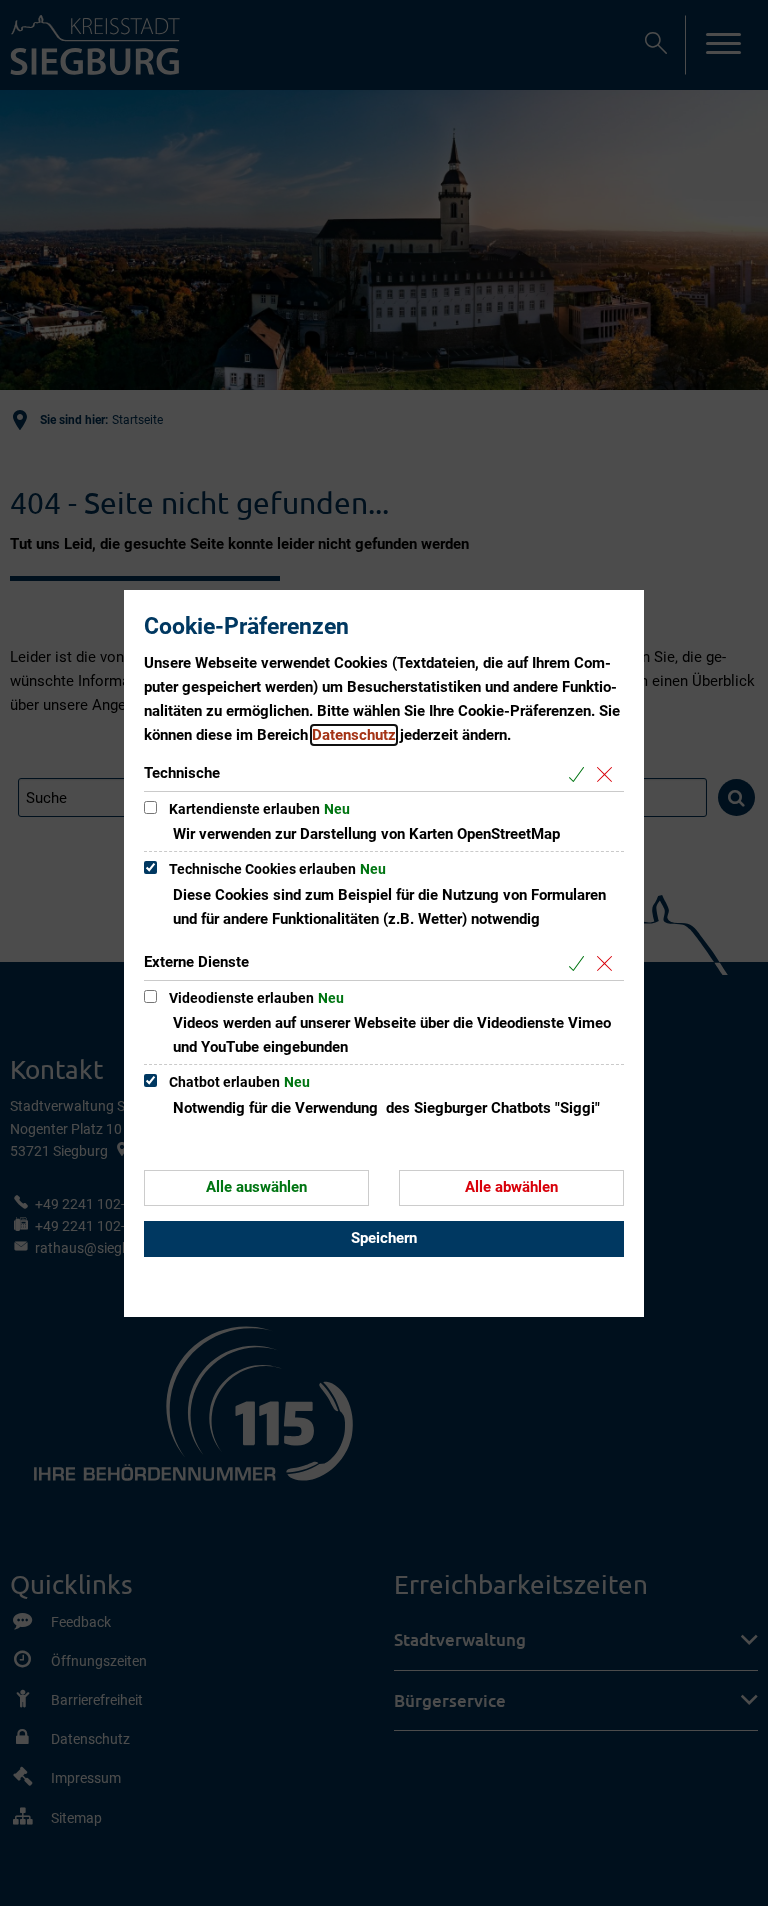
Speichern (384, 1238)
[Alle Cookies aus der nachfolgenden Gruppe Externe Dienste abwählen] (608, 963)
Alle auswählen (256, 1187)
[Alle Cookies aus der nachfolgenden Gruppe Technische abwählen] (608, 774)
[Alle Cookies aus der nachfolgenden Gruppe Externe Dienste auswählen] (580, 963)
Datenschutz (354, 735)
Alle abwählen (511, 1187)
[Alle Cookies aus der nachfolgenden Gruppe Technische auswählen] (580, 774)
